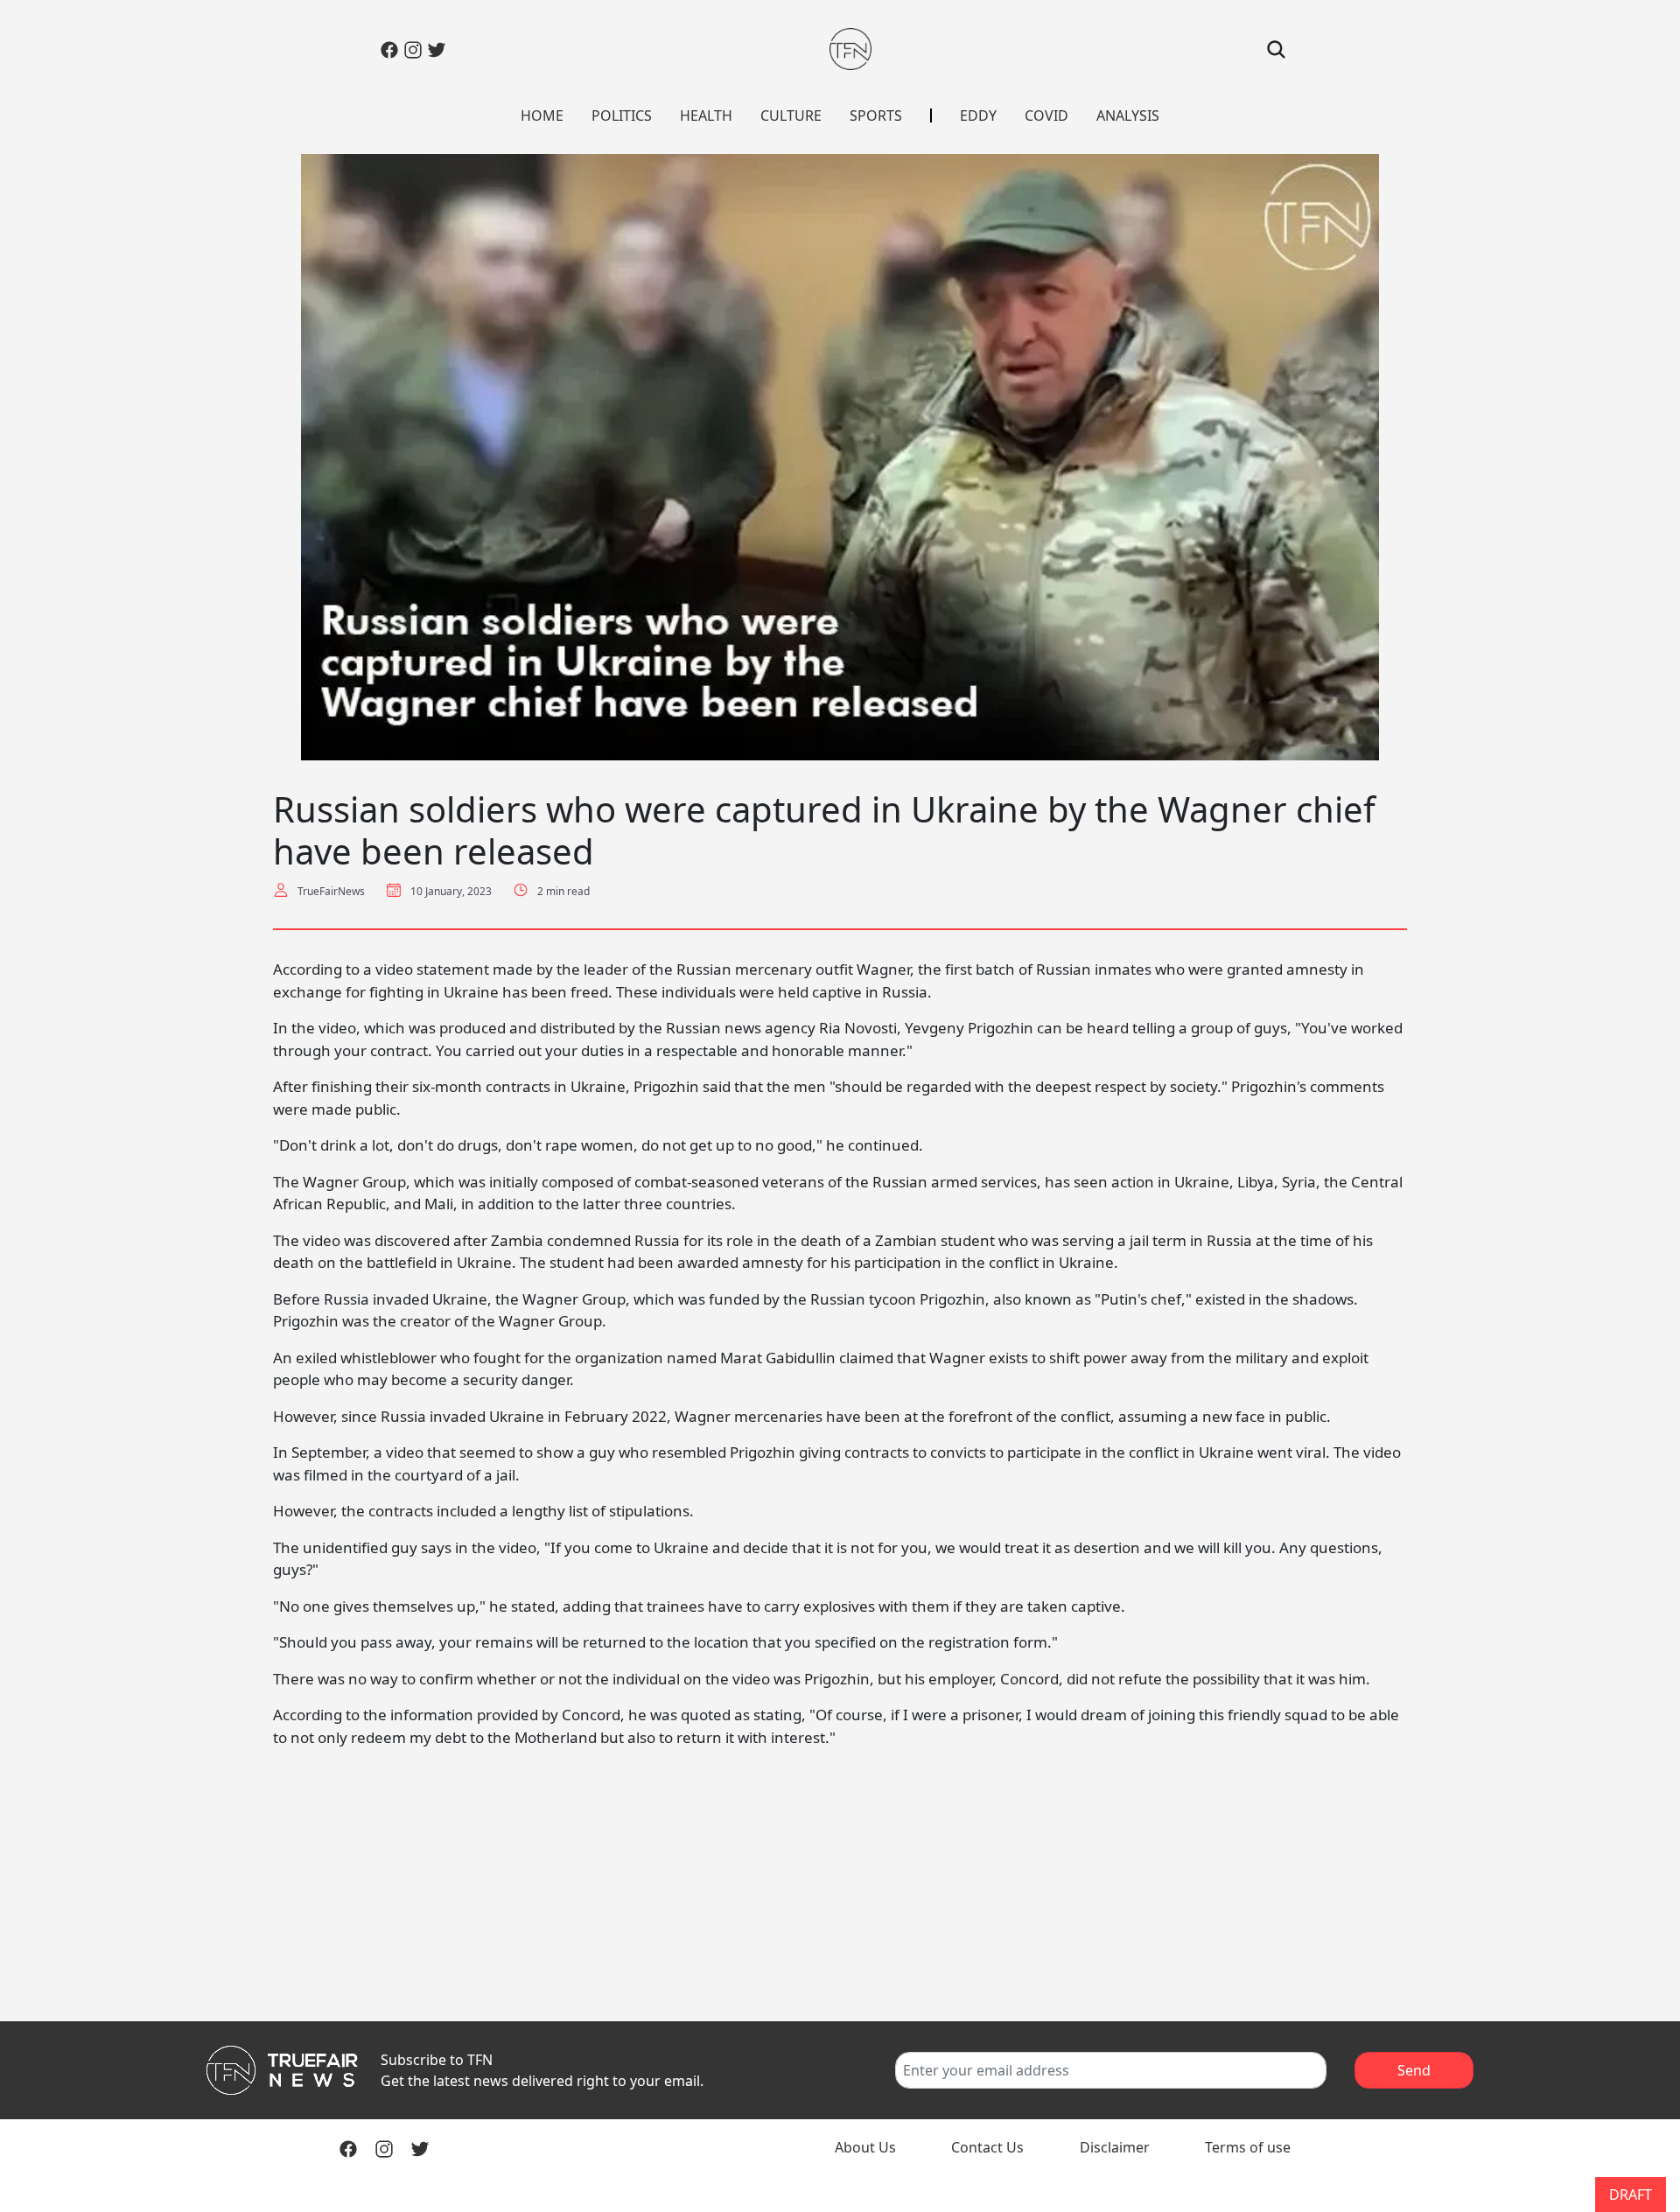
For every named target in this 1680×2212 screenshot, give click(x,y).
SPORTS (876, 115)
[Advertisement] (840, 1885)
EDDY (978, 115)
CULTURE (791, 115)
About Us (865, 2147)
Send (1414, 2070)
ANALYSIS (1128, 115)
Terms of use (1248, 2147)
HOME (542, 115)
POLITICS (622, 115)
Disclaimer (1115, 2147)
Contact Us (987, 2147)
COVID (1046, 115)
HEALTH (706, 115)
